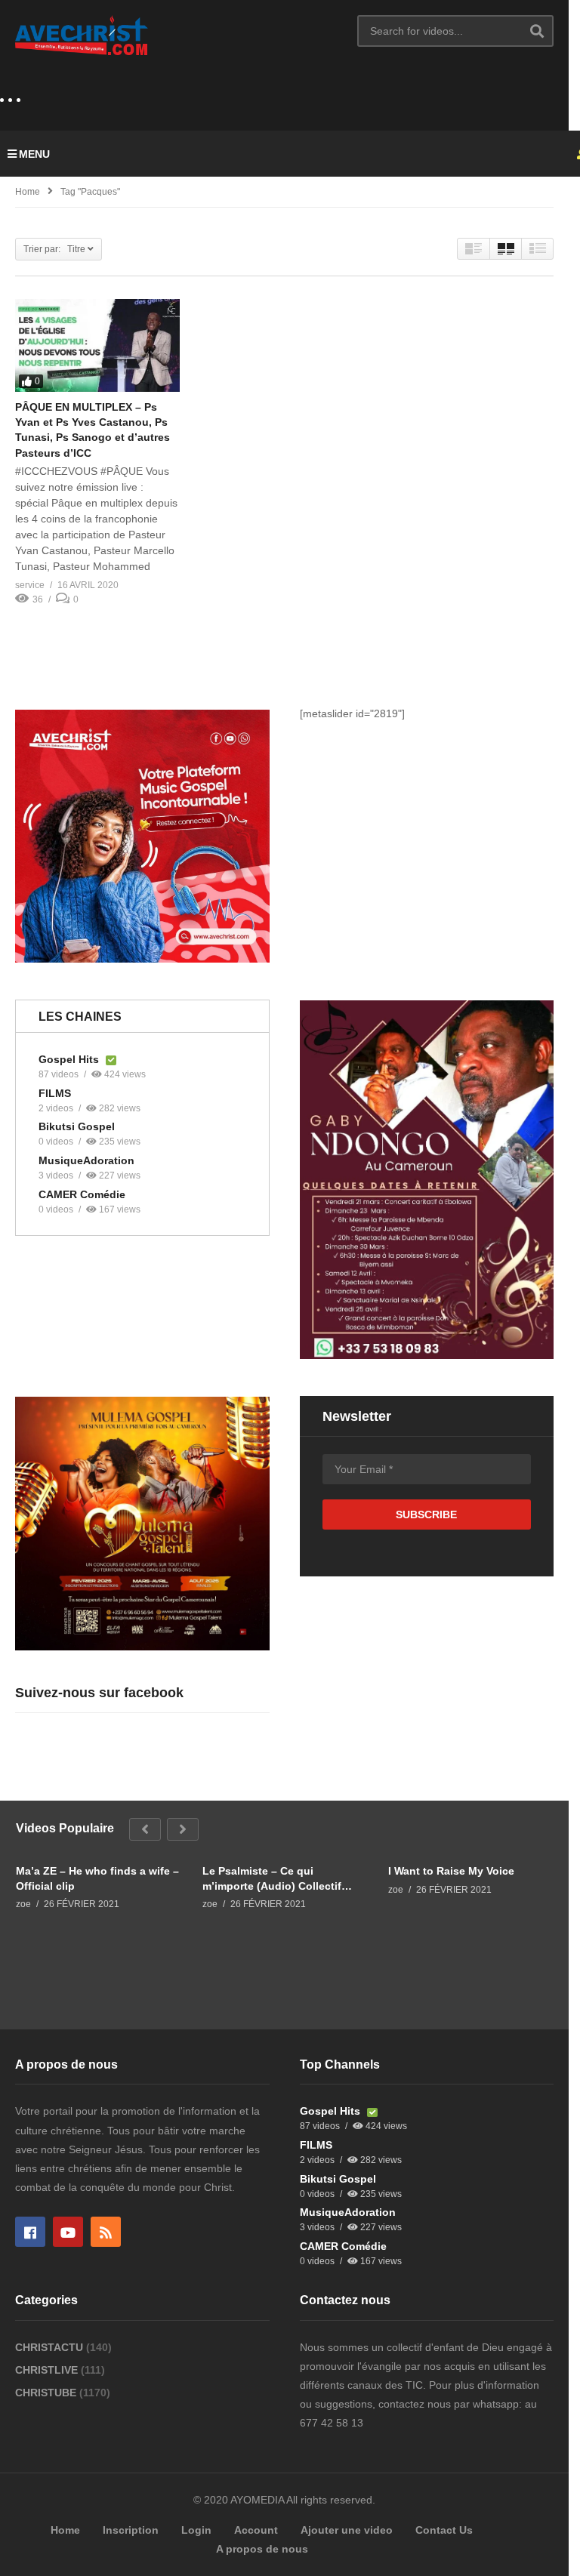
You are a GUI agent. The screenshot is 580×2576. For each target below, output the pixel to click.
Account (256, 2530)
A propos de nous (262, 2549)
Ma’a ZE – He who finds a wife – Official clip (97, 1878)
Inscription (131, 2530)
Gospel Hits (70, 1059)
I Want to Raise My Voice (451, 1871)
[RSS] (106, 2232)
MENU (34, 154)
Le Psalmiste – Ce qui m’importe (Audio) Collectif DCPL (272, 1879)
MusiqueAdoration (86, 1160)
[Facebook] (30, 2232)
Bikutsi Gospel (77, 1126)
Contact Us (444, 2530)
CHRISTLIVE (48, 2370)
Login (196, 2530)
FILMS (55, 1093)
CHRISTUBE (47, 2393)
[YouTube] (68, 2232)
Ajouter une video (347, 2530)
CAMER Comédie (82, 1194)
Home (28, 192)
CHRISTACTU (51, 2347)
